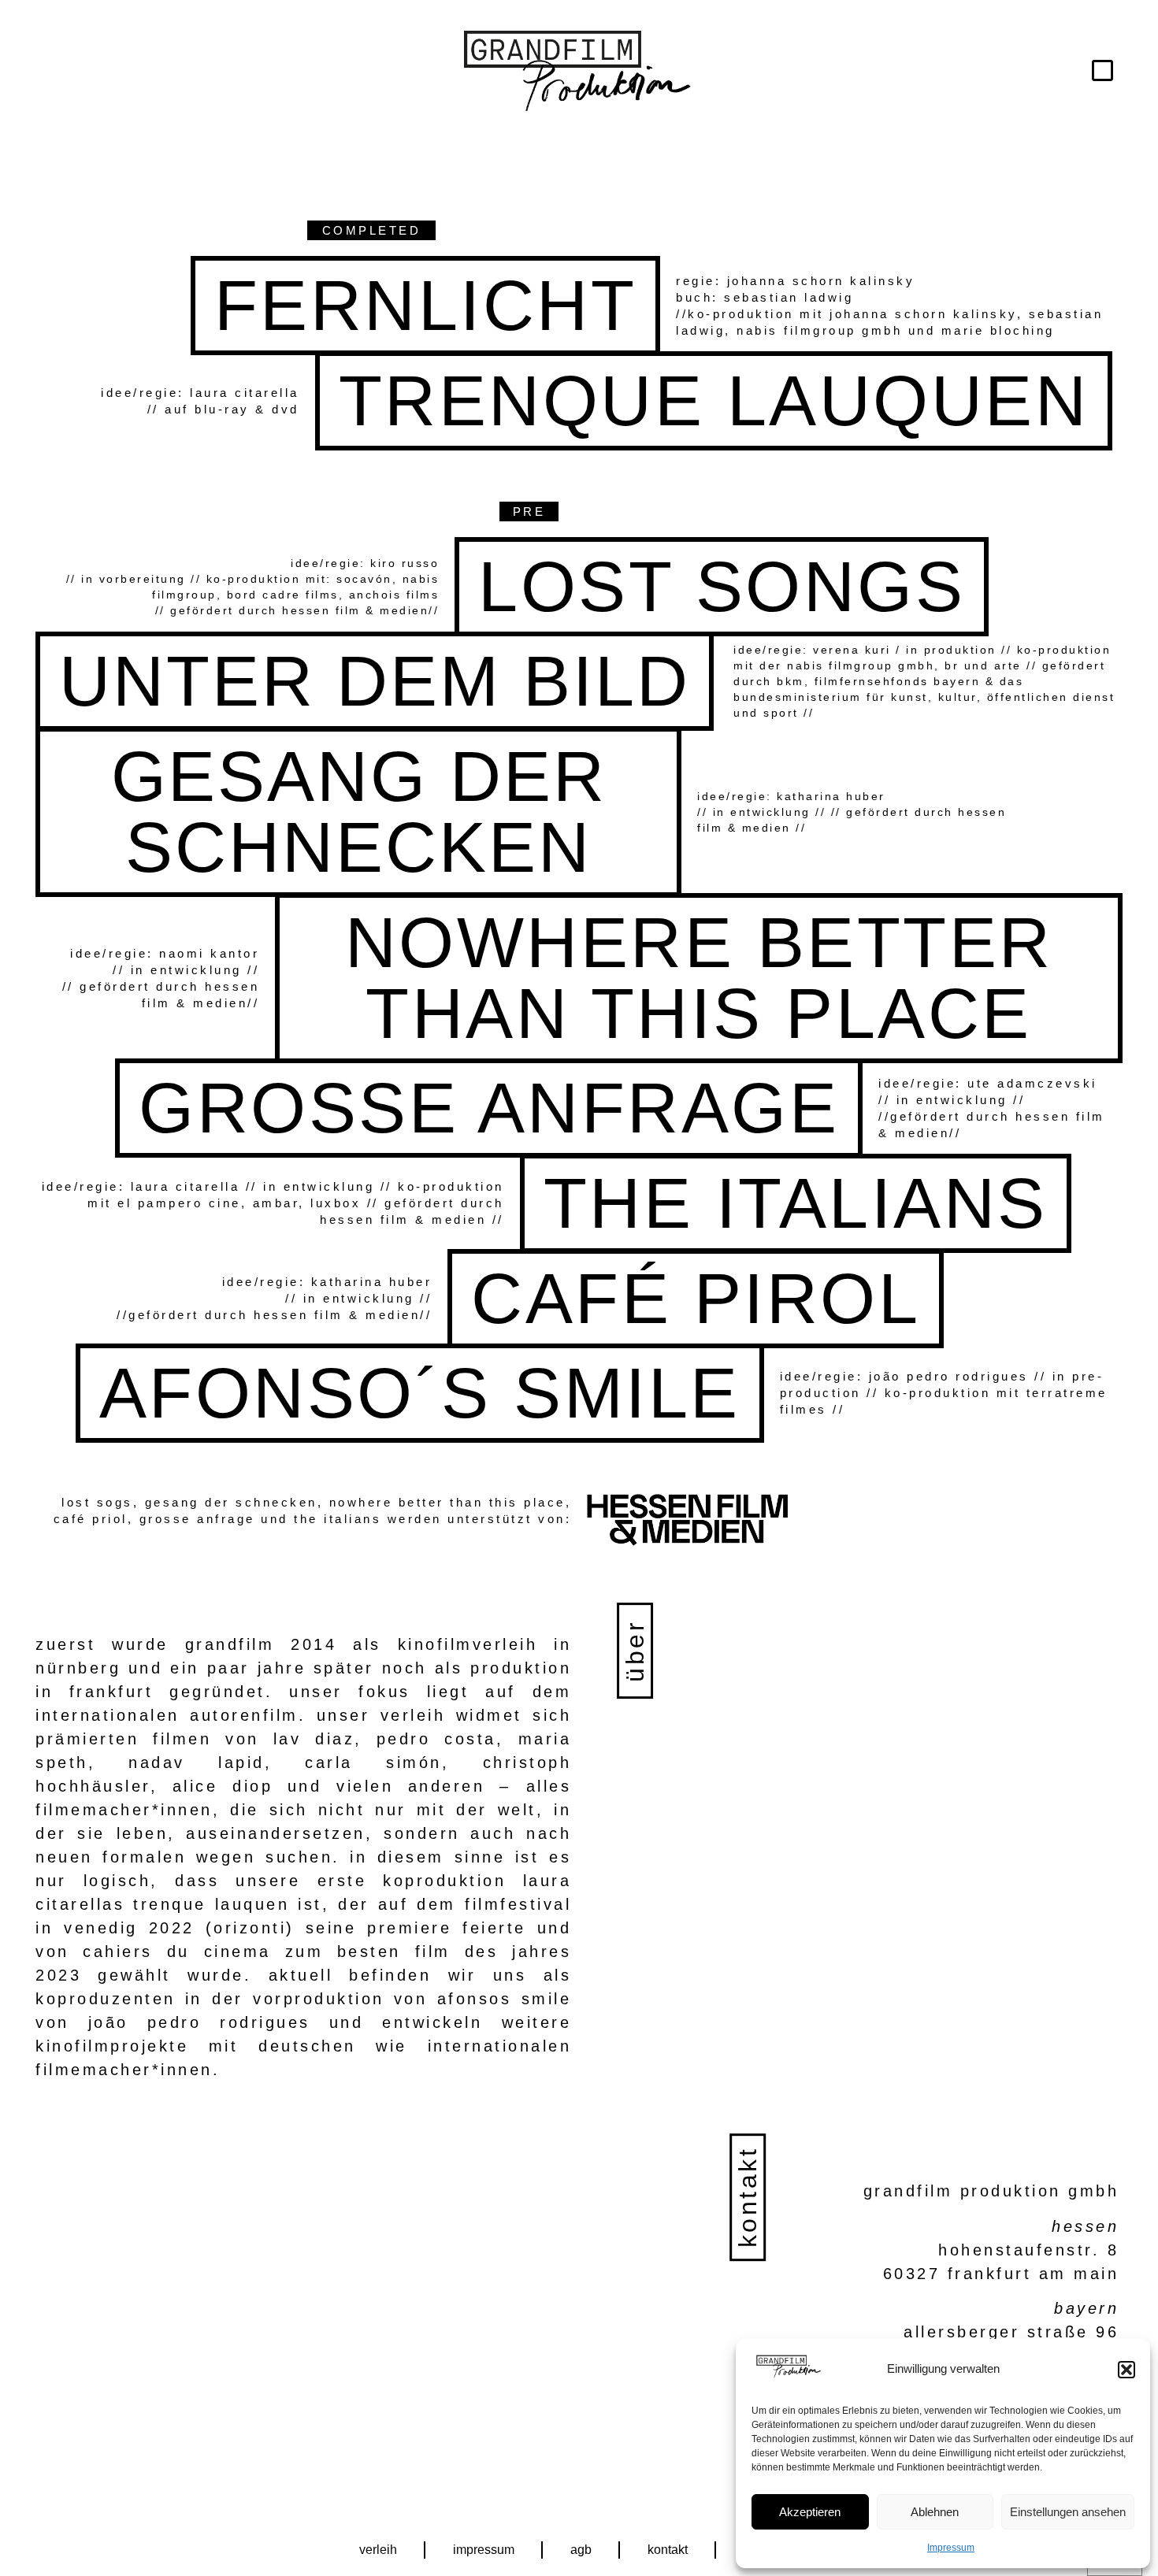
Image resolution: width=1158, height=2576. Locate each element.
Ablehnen (935, 2512)
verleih (378, 2550)
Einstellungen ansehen (1068, 2512)
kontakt (668, 2550)
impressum (484, 2550)
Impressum (951, 2548)
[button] (1126, 2370)
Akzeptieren (810, 2512)
